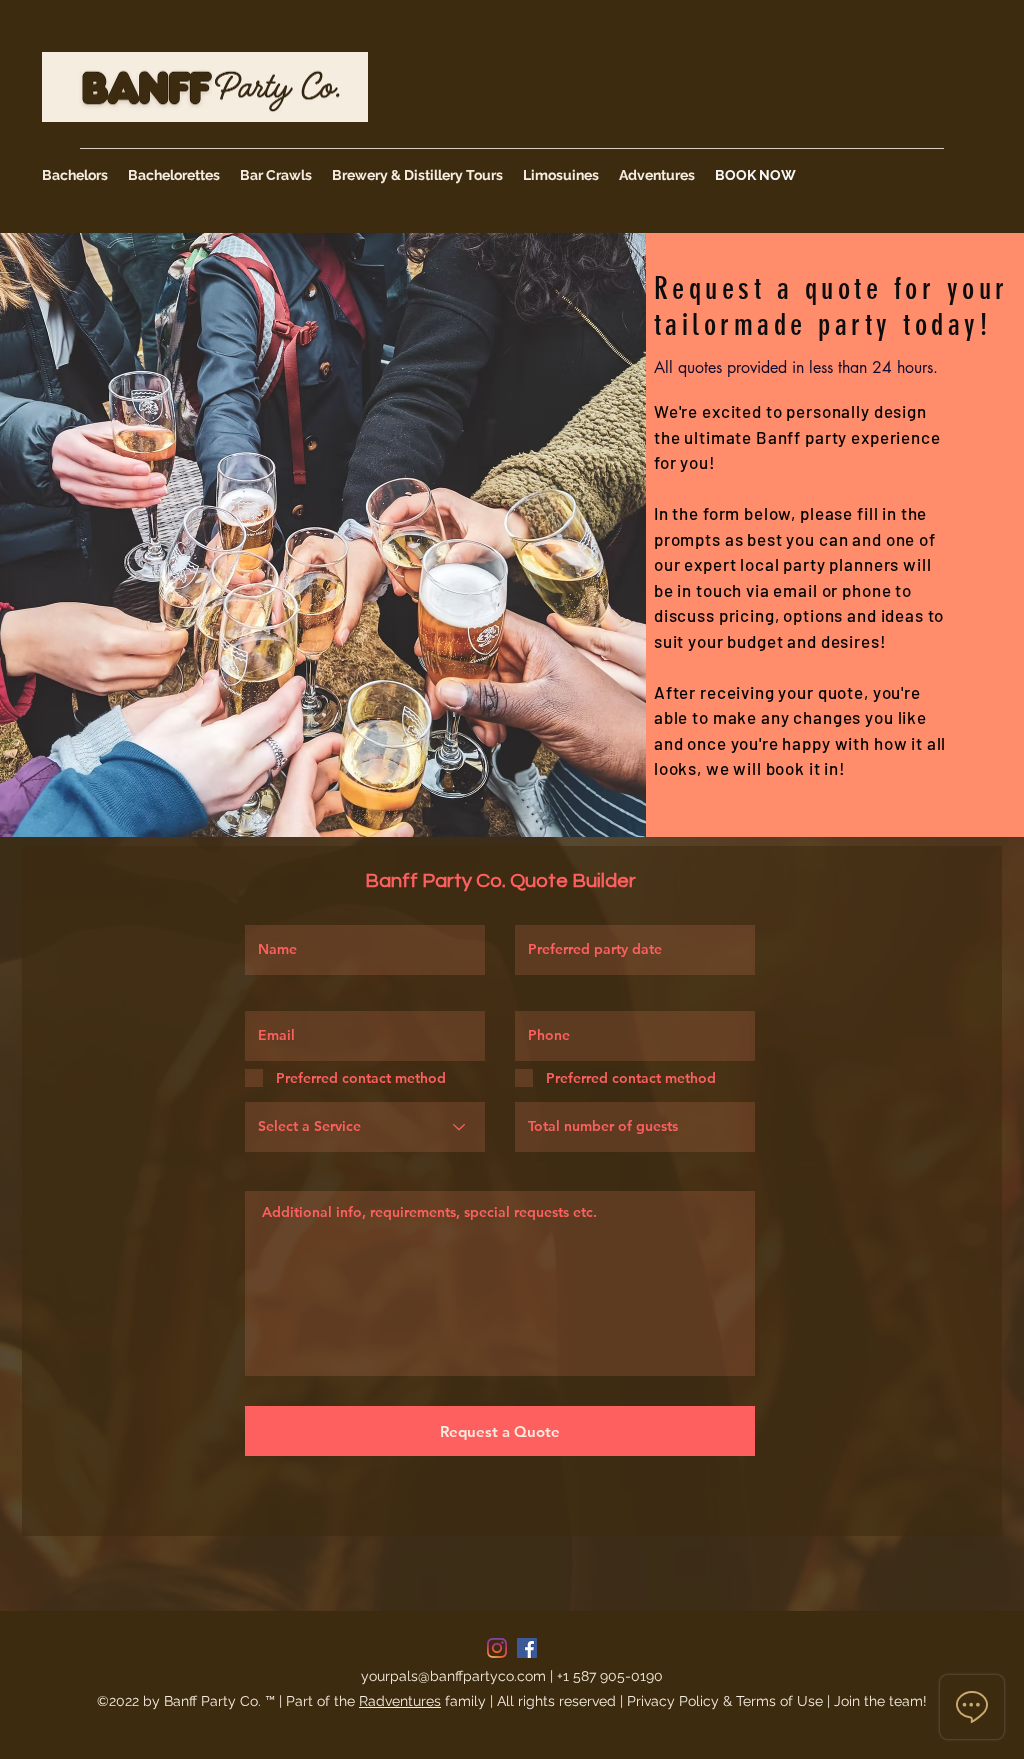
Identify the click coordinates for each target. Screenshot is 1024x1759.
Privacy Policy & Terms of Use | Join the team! (777, 1701)
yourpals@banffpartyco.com (453, 1676)
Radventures (400, 1701)
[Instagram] (497, 1648)
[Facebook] (527, 1648)
